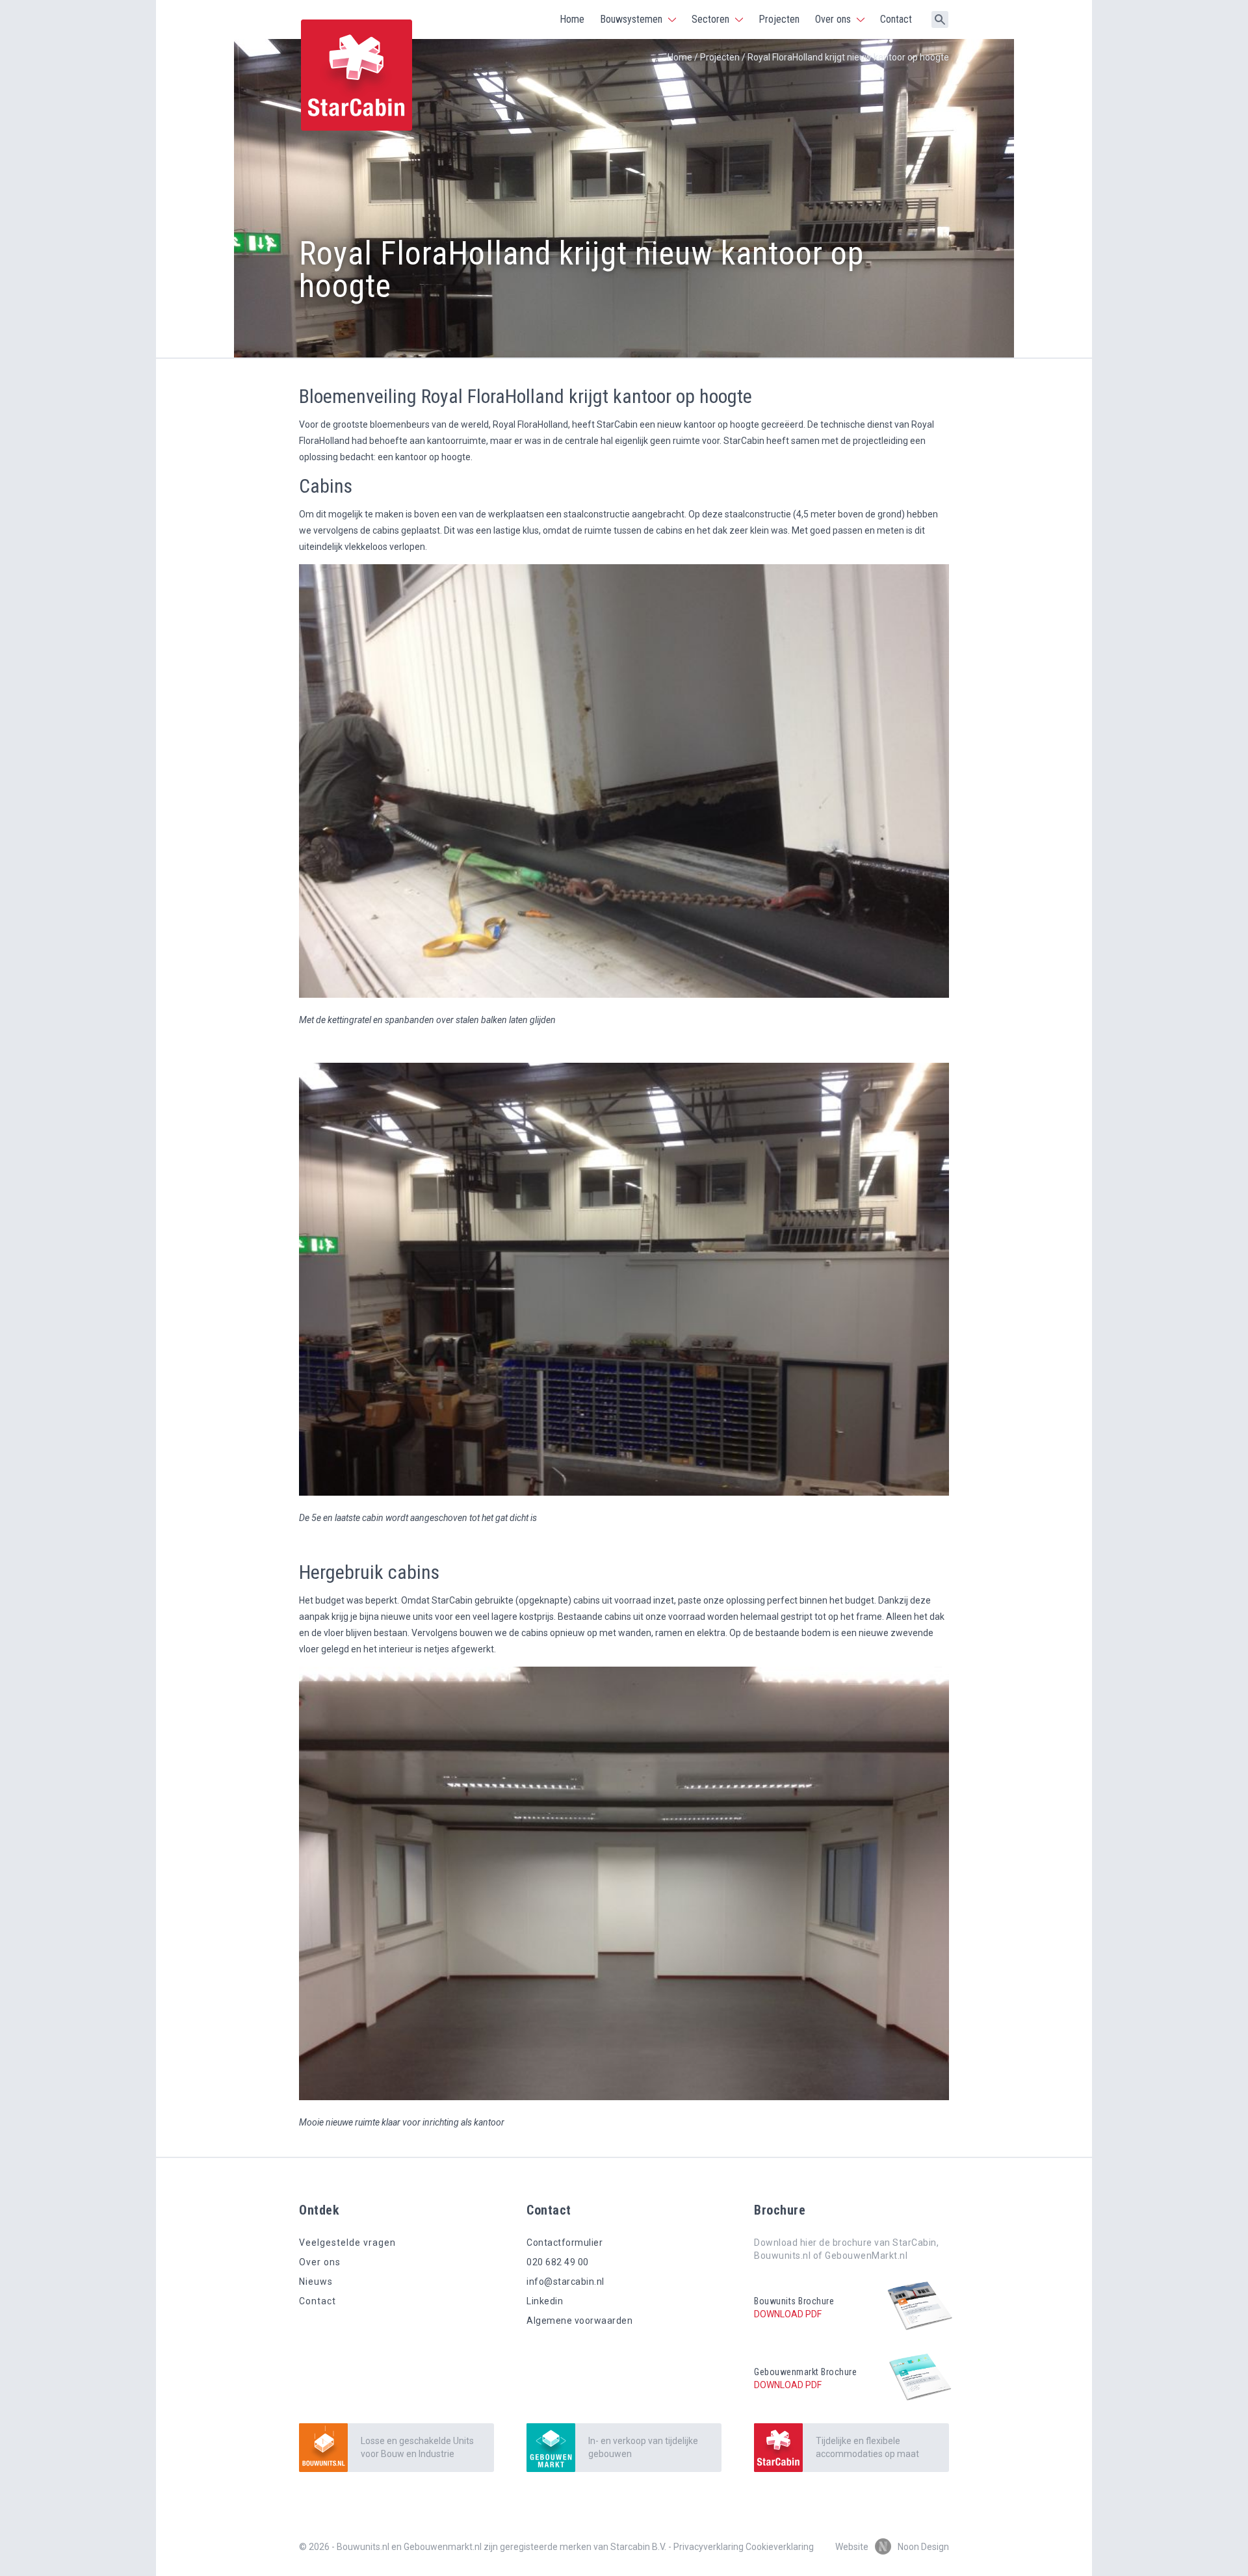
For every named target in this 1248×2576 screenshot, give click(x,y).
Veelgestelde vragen (347, 2243)
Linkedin (545, 2301)
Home (572, 19)
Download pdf (788, 2314)
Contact (896, 19)
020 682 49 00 (558, 2262)
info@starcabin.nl (565, 2282)
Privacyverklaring (708, 2547)
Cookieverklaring (780, 2547)
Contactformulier (565, 2243)
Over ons (833, 19)
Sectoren (710, 19)
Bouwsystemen (631, 19)
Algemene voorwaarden (579, 2321)
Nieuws (316, 2282)
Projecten (779, 19)
